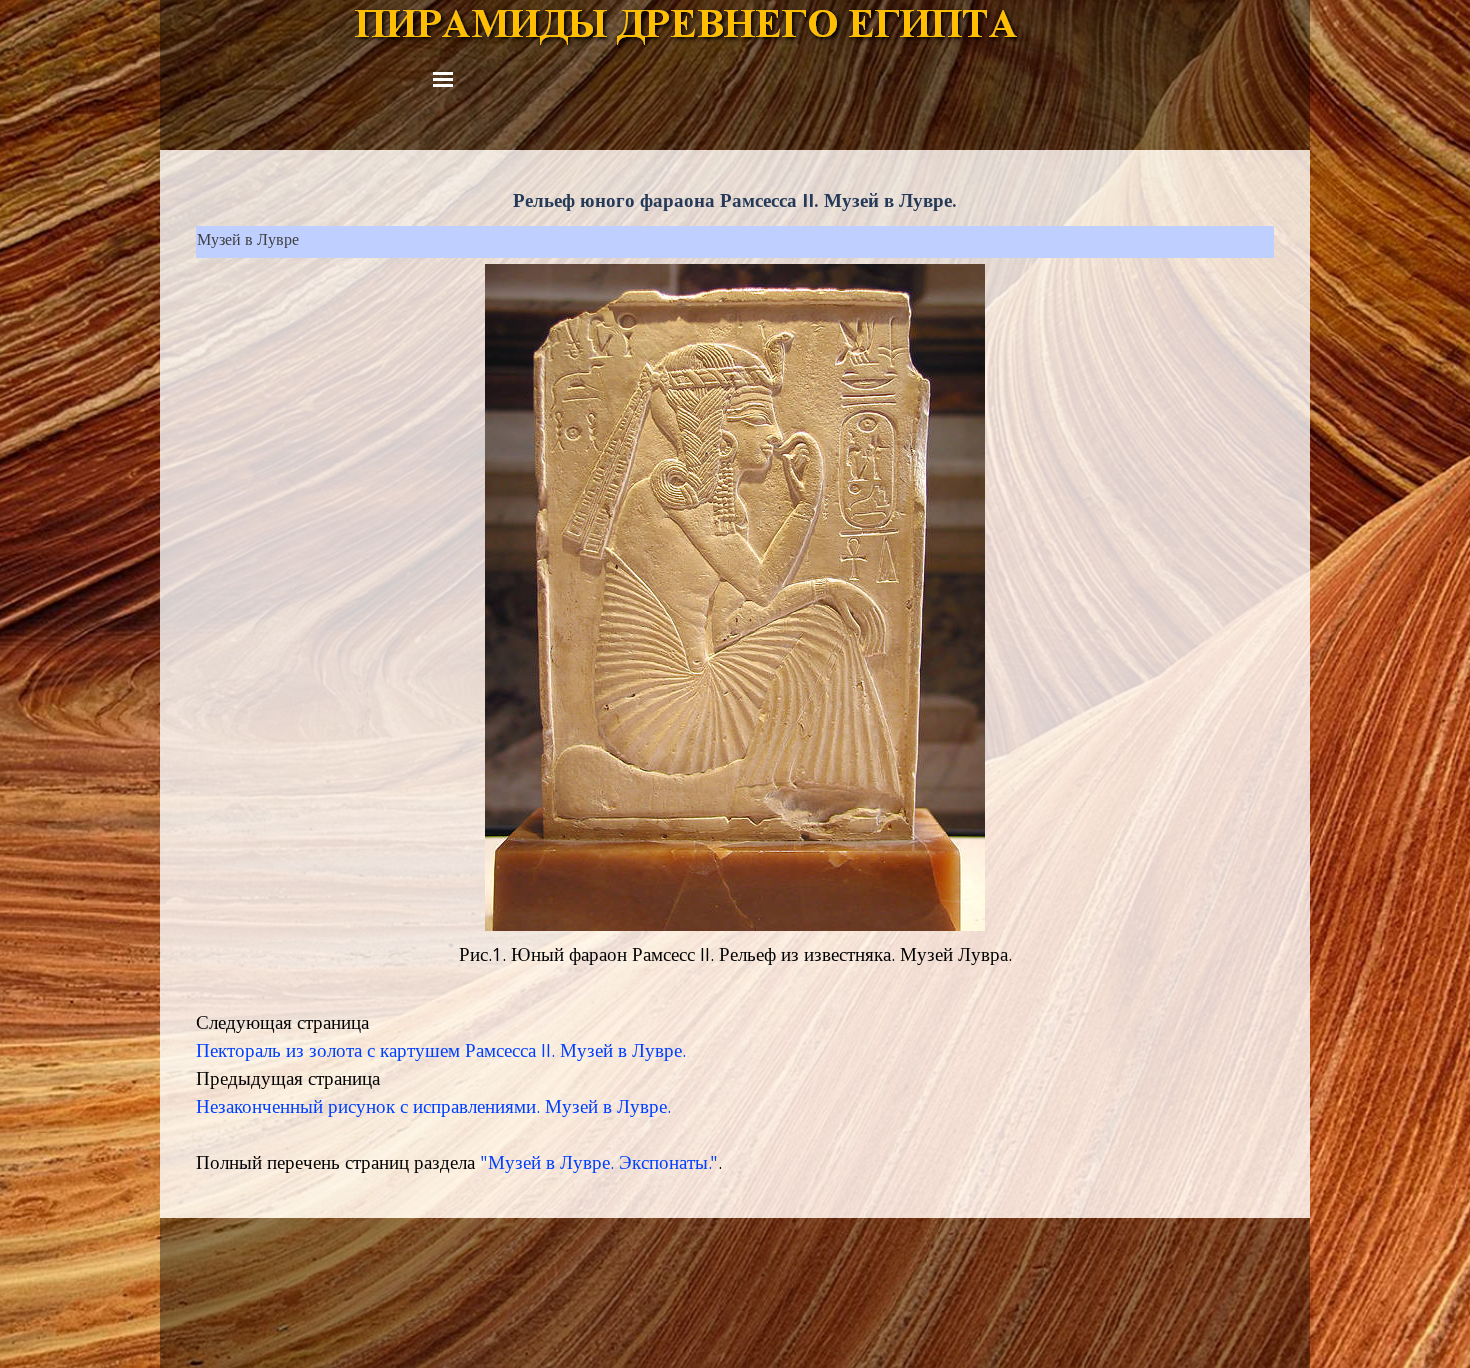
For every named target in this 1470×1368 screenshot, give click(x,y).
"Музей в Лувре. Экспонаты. (595, 1165)
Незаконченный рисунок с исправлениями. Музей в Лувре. (433, 1109)
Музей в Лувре (248, 242)
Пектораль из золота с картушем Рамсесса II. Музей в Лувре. (441, 1053)
